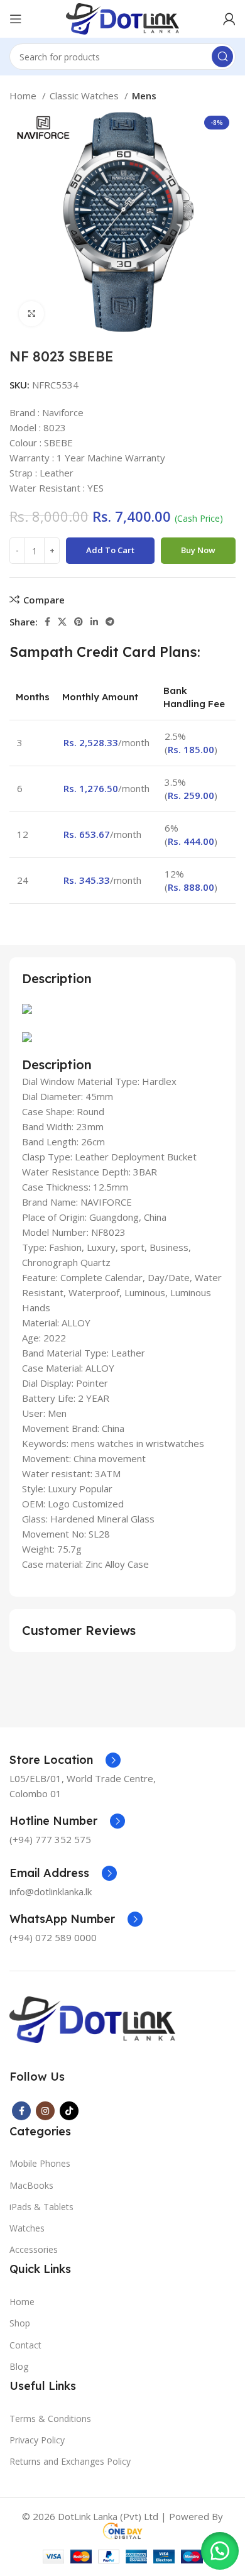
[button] (220, 2551)
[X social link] (62, 622)
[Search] (222, 57)
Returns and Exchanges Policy (70, 2461)
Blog (19, 2366)
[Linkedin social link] (94, 622)
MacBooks (31, 2185)
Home (24, 96)
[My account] (229, 19)
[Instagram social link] (45, 2111)
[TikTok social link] (69, 2111)
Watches (27, 2228)
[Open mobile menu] (16, 19)
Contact (25, 2345)
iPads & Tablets (41, 2207)
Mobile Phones (40, 2163)
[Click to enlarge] (31, 314)
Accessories (34, 2249)
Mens (144, 96)
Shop (20, 2323)
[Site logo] (122, 18)
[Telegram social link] (110, 622)
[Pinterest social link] (79, 622)
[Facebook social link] (47, 622)
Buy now (198, 550)
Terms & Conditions (50, 2419)
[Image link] (92, 2018)
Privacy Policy (37, 2440)
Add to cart (110, 550)
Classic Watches (85, 96)
